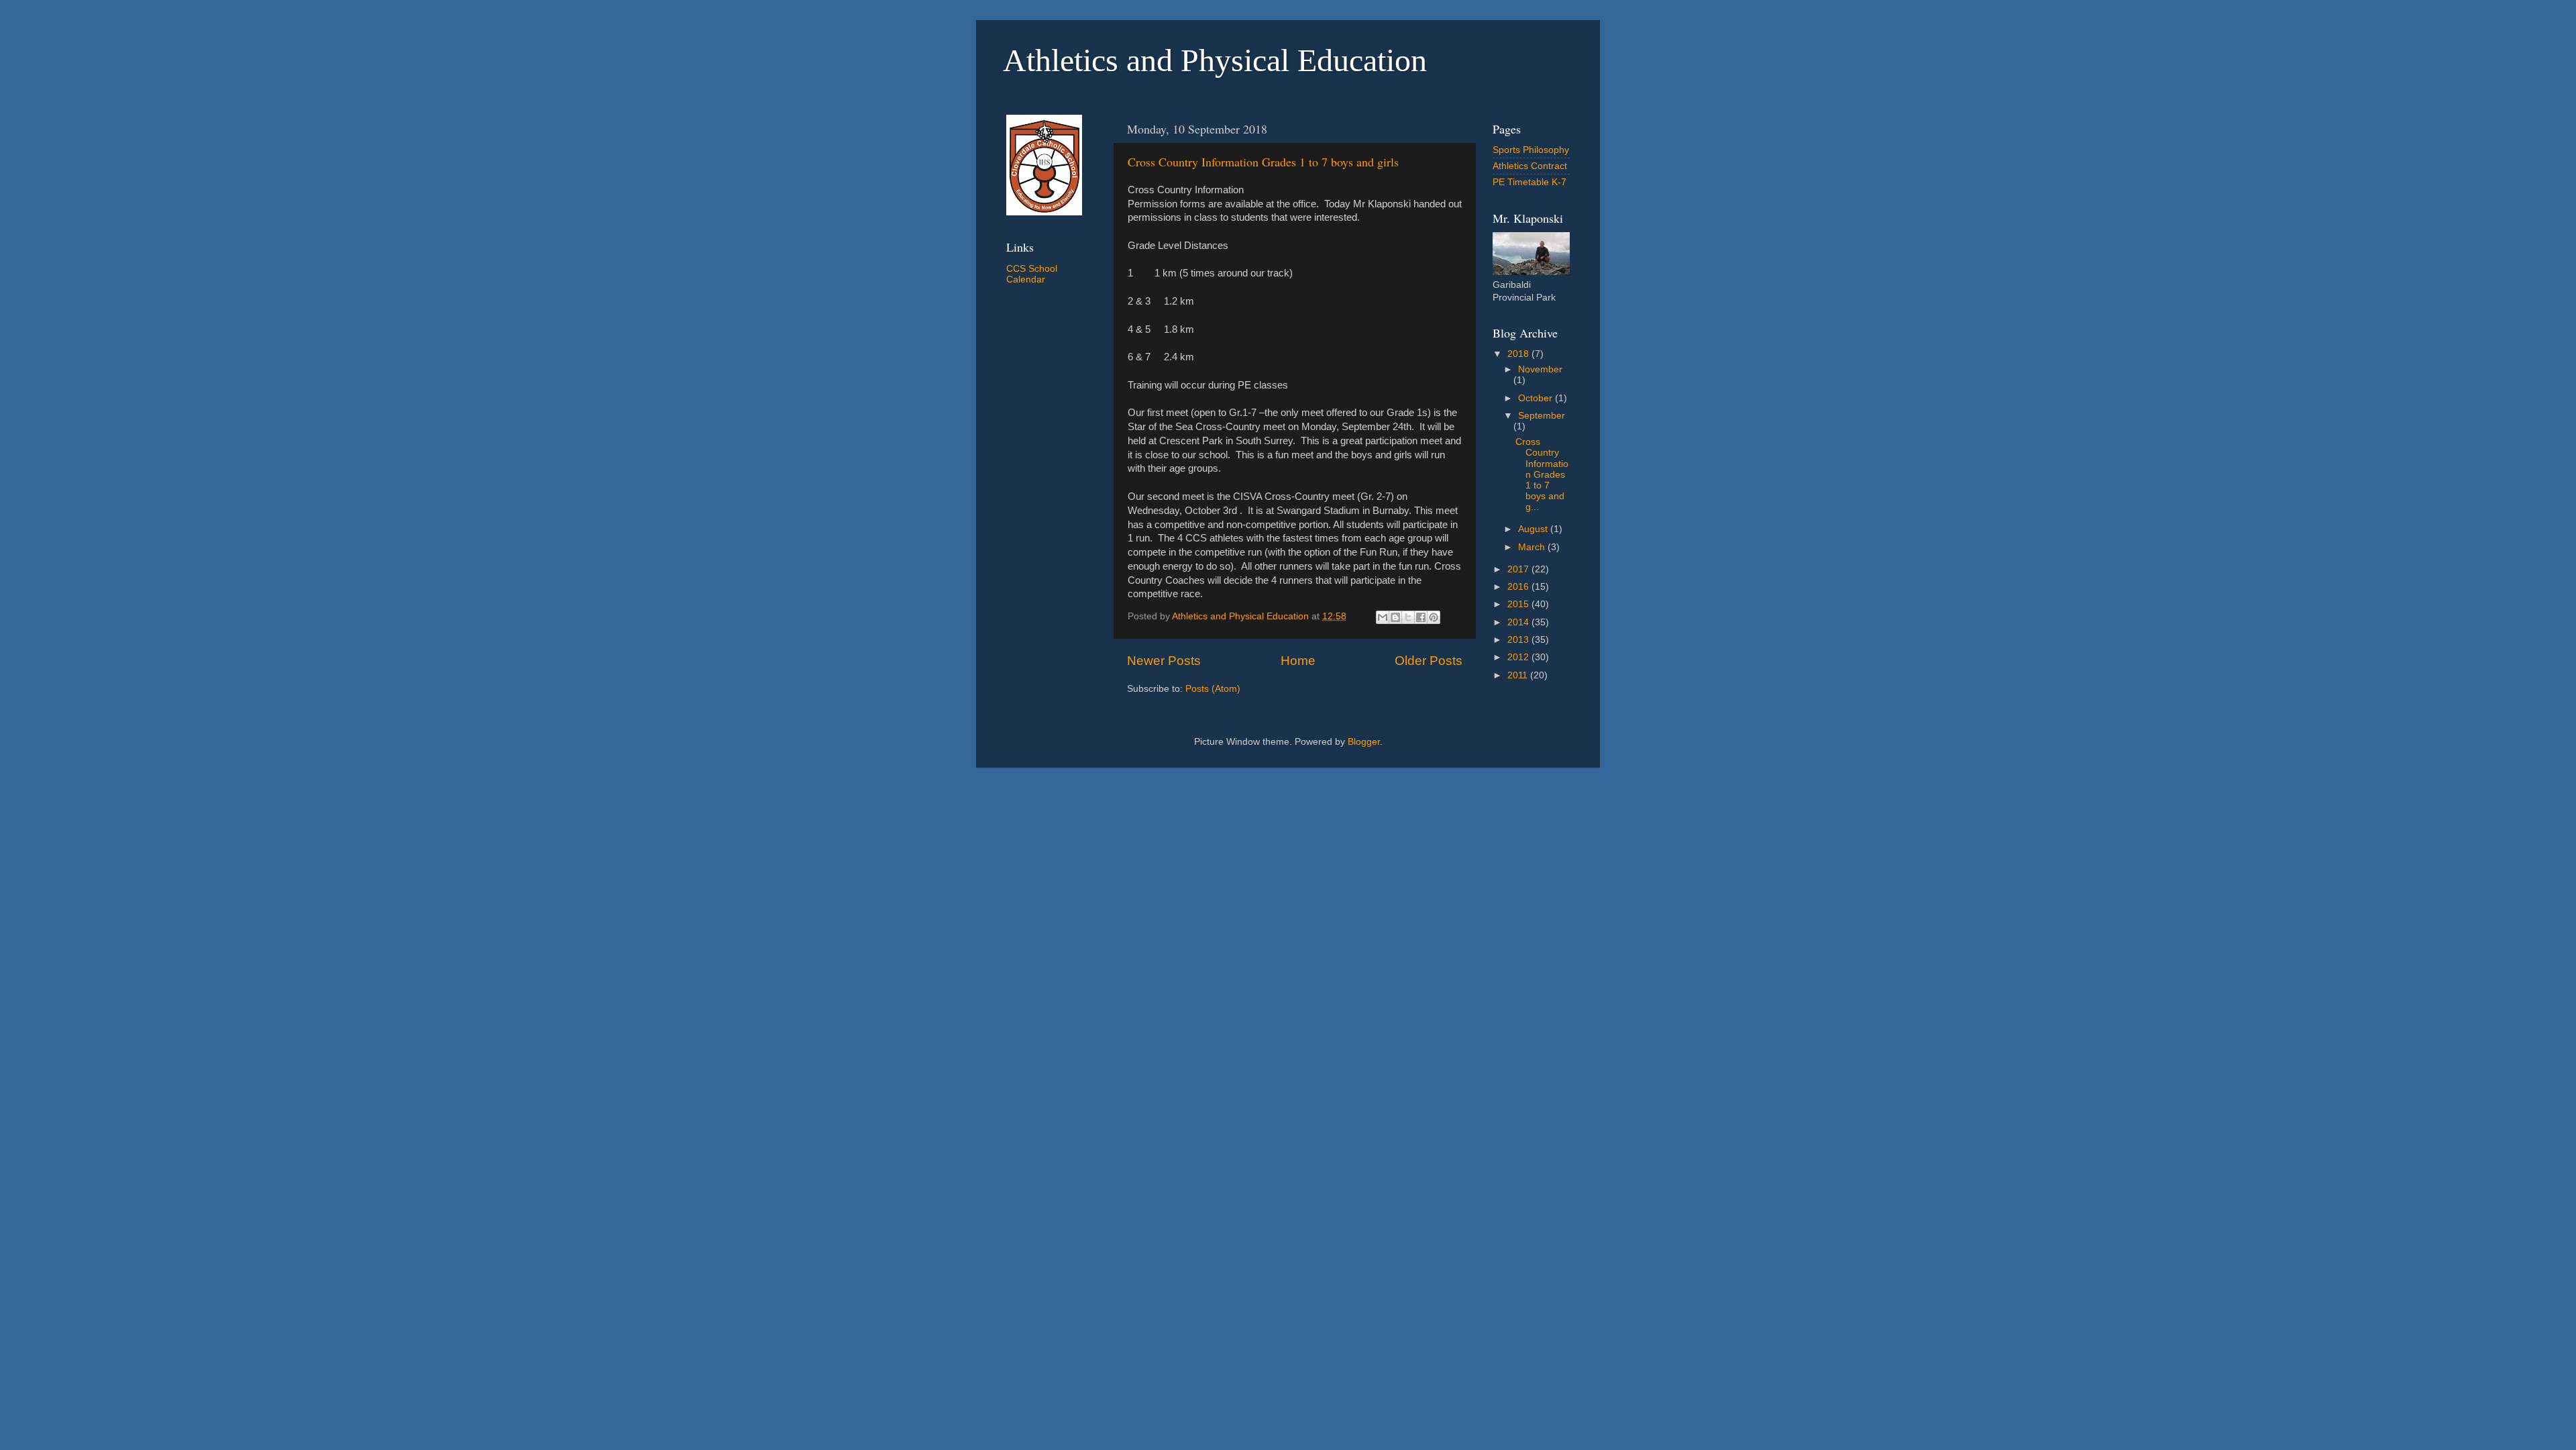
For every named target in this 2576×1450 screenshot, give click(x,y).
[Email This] (1383, 617)
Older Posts (1429, 661)
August (1534, 529)
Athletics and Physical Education (1215, 60)
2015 (1519, 604)
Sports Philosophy (1531, 150)
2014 (1519, 622)
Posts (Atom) (1213, 689)
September (1542, 416)
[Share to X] (1408, 617)
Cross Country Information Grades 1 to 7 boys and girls (1263, 162)
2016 (1519, 587)
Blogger (1364, 742)
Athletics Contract (1530, 166)
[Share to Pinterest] (1434, 617)
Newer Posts (1164, 661)
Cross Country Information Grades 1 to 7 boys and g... (1542, 474)
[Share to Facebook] (1421, 617)
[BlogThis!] (1395, 617)
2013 (1519, 640)
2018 (1519, 354)
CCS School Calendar (1032, 274)
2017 (1519, 569)
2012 (1519, 657)
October (1537, 398)
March (1533, 547)
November (1540, 369)
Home (1298, 661)
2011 (1519, 675)
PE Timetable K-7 (1529, 182)
